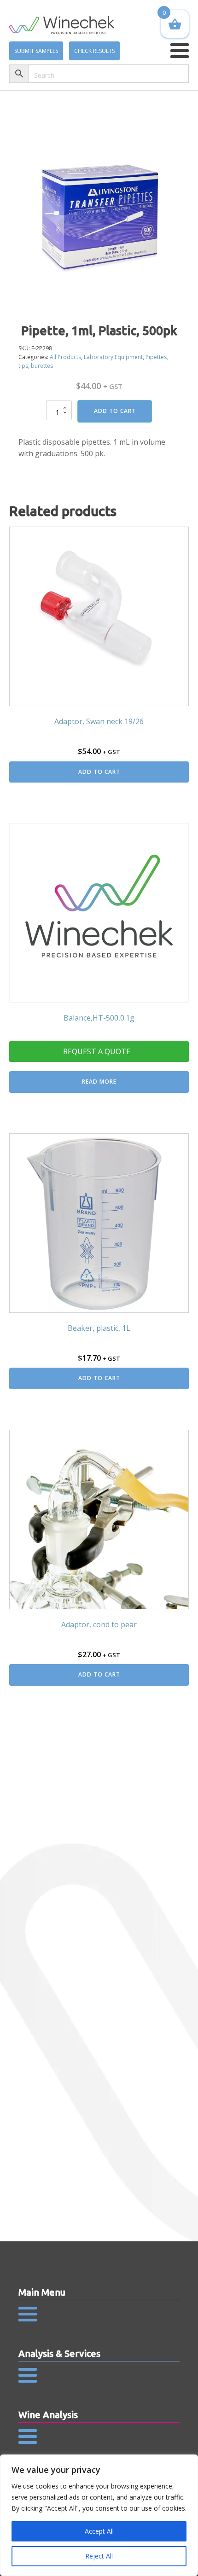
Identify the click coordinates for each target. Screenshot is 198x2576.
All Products (65, 357)
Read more (99, 1082)
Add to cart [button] (99, 772)
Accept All (99, 2531)
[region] (99, 2515)
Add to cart (115, 411)
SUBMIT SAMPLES (36, 51)
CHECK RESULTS (94, 51)
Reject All (99, 2556)
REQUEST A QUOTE (97, 1051)
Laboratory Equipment (113, 357)
